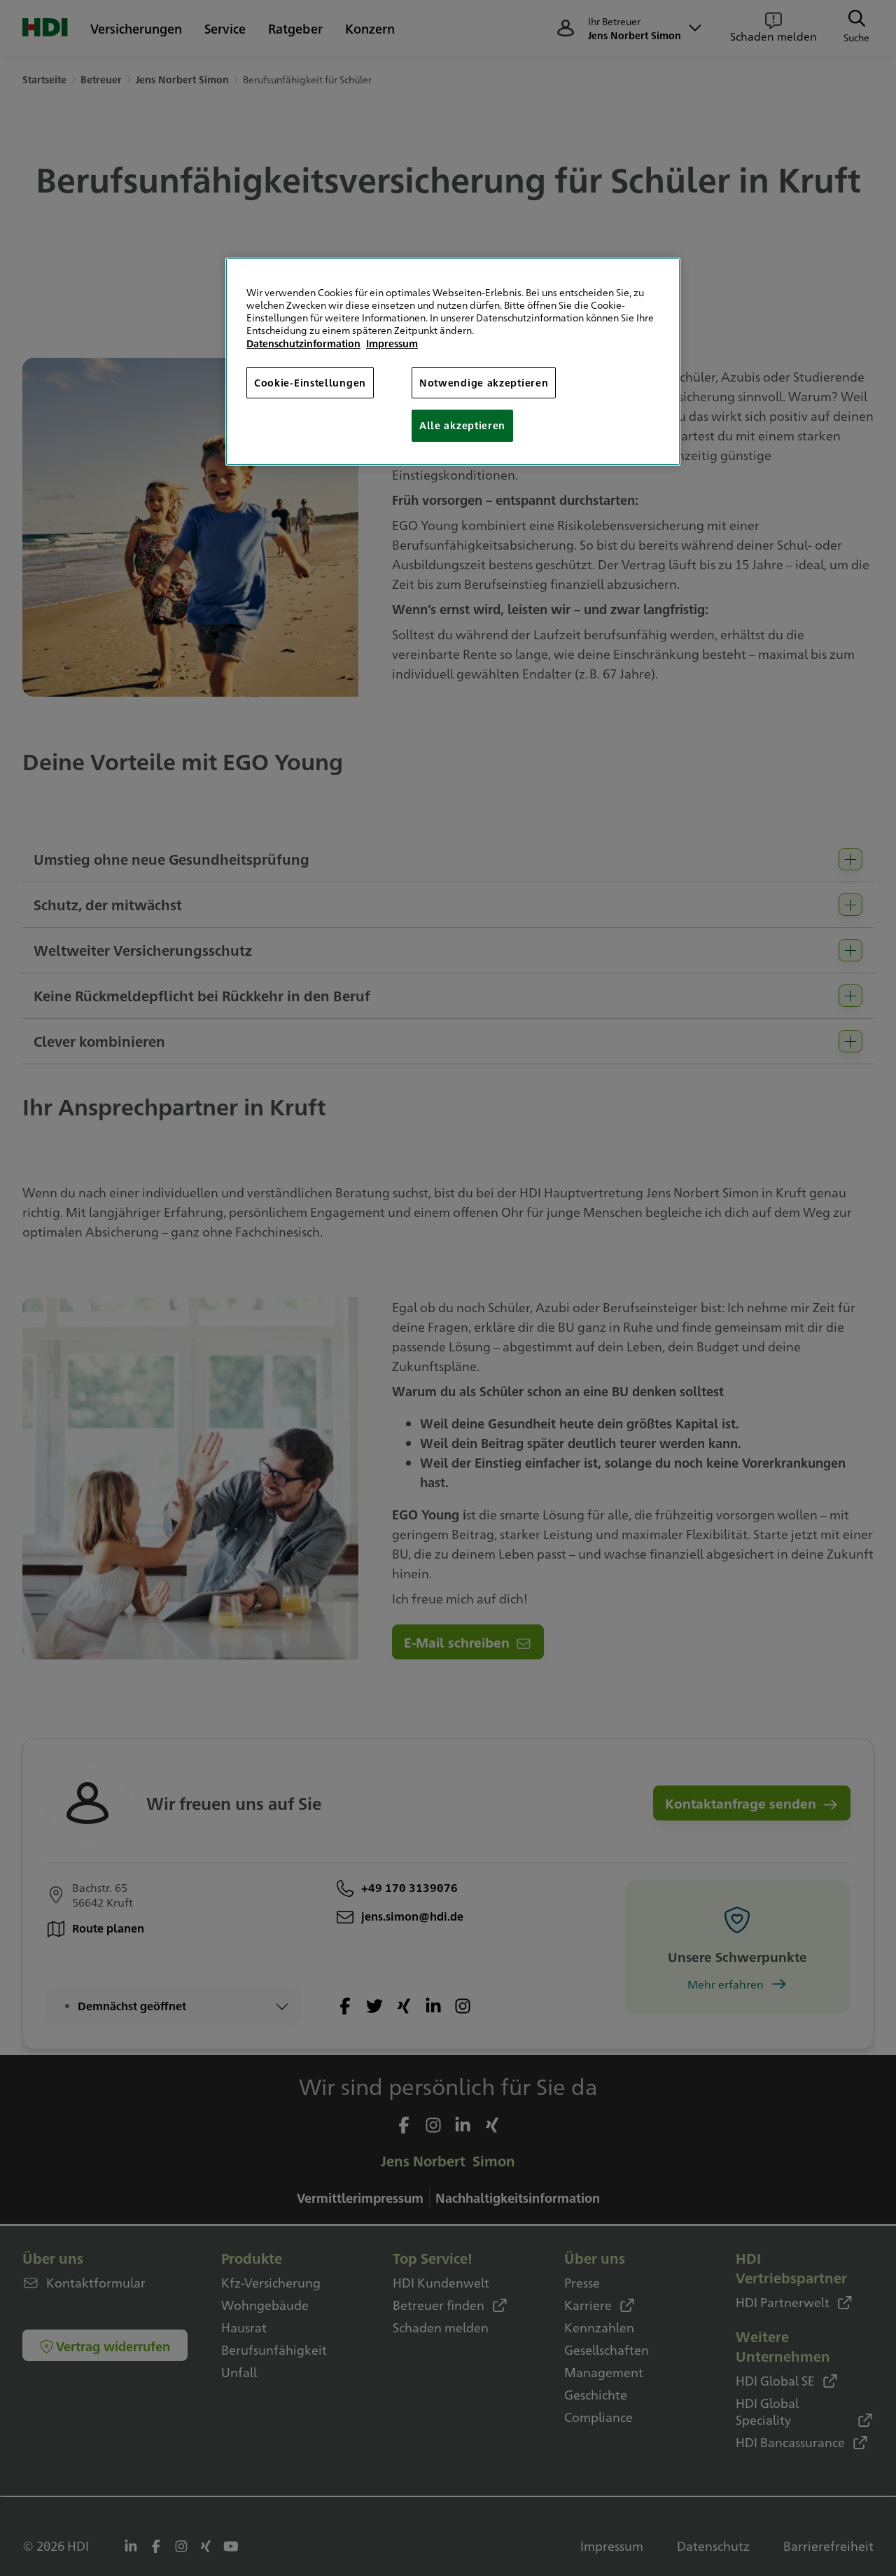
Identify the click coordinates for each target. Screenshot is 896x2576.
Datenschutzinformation (303, 343)
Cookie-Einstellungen (310, 382)
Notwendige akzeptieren (484, 382)
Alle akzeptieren (462, 425)
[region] (453, 362)
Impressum (392, 343)
